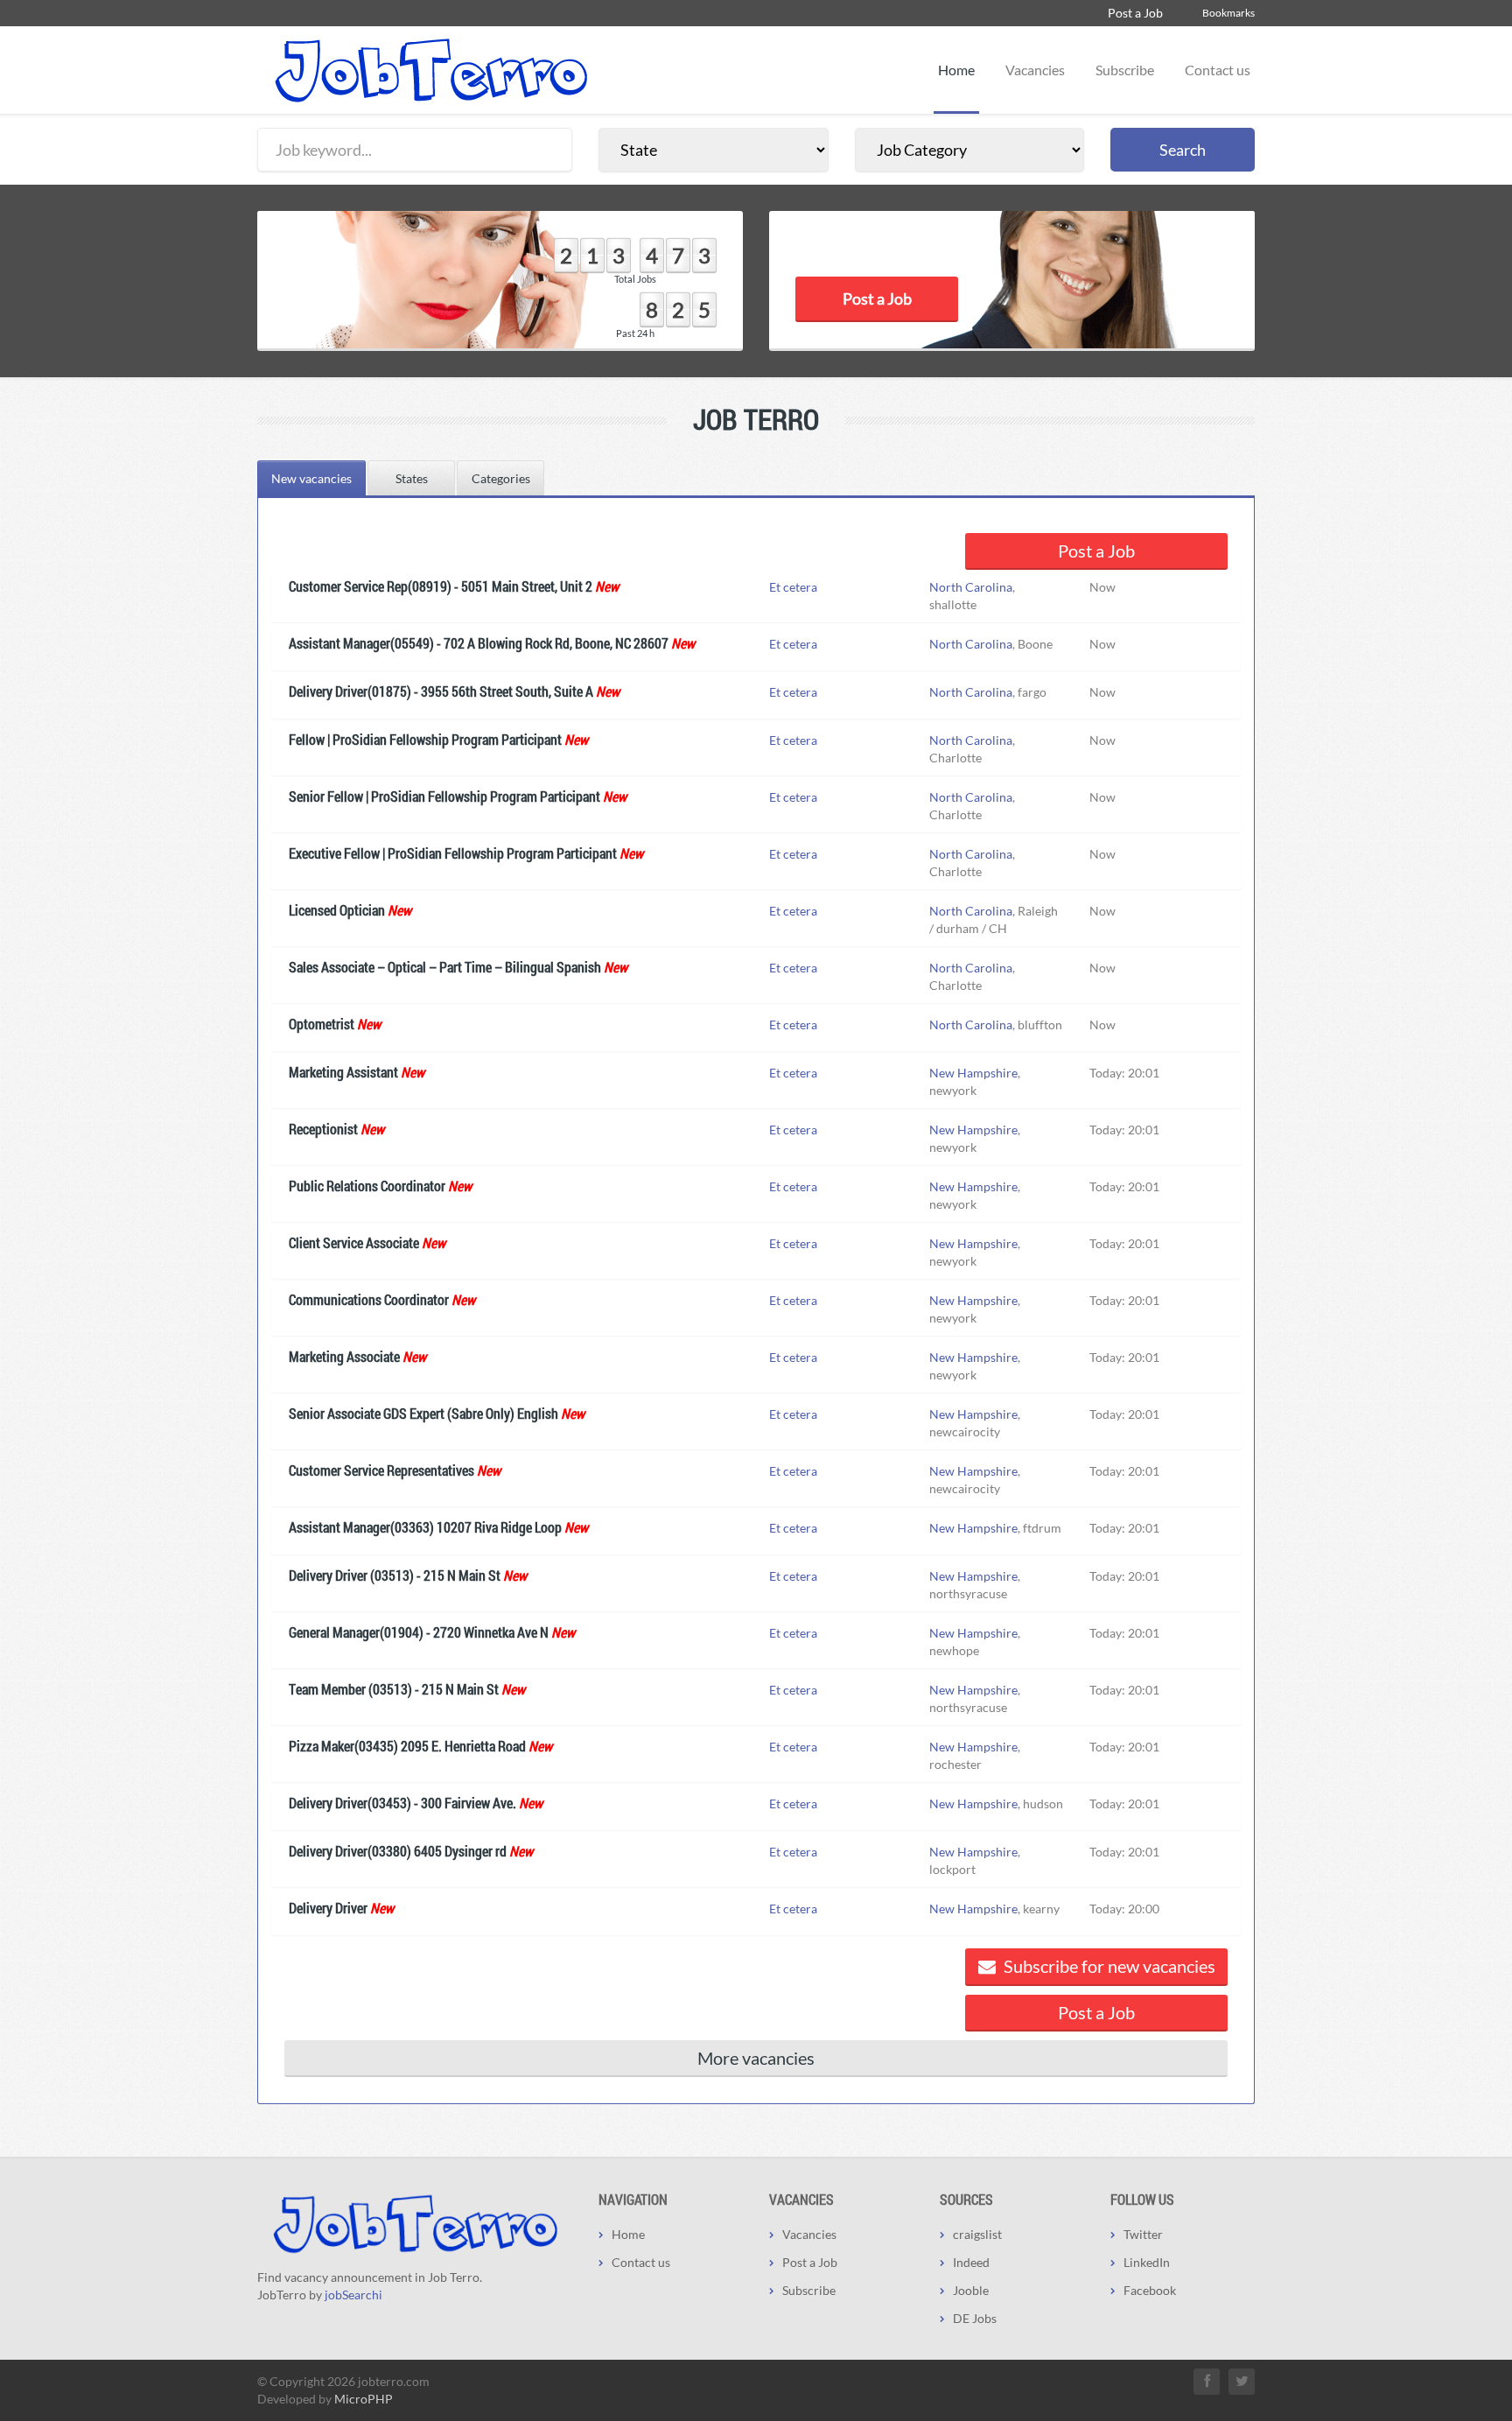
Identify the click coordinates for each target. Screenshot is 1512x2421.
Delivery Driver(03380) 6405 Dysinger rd (398, 1851)
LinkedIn (1147, 2262)
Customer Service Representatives (381, 1470)
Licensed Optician (337, 910)
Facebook (1150, 2290)
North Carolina (971, 587)
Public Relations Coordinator (367, 1186)
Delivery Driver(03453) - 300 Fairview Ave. (402, 1803)
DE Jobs (975, 2318)
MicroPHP (364, 2399)
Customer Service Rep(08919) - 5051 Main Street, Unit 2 (441, 586)
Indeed (971, 2262)
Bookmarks (1228, 13)
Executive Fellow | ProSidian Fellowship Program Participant (453, 853)
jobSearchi (353, 2295)
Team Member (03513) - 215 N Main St (394, 1689)
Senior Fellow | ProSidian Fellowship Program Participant (444, 796)
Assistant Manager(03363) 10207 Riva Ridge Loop (425, 1527)
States (412, 478)
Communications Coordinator (369, 1299)
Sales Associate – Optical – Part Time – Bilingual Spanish (445, 967)
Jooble (971, 2290)
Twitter (1143, 2234)
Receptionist (323, 1129)
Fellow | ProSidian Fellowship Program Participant (425, 739)
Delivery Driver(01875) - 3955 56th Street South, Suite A (441, 691)
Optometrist (322, 1024)
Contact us (1218, 70)
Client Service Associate (354, 1242)
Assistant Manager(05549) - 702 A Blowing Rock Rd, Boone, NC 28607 (479, 643)
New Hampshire (973, 1073)
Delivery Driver (328, 1908)
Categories (501, 478)
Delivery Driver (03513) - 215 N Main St (395, 1575)
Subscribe (1125, 70)
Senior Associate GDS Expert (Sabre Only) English (423, 1413)
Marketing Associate (344, 1356)
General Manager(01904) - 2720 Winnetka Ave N (419, 1632)
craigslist (977, 2234)
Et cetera (793, 587)
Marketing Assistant (343, 1072)
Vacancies (1035, 70)
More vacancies (756, 2058)
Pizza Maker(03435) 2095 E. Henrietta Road (407, 1746)
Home (956, 70)
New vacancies (311, 478)
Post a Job (1135, 13)
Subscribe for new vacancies (1108, 1966)
